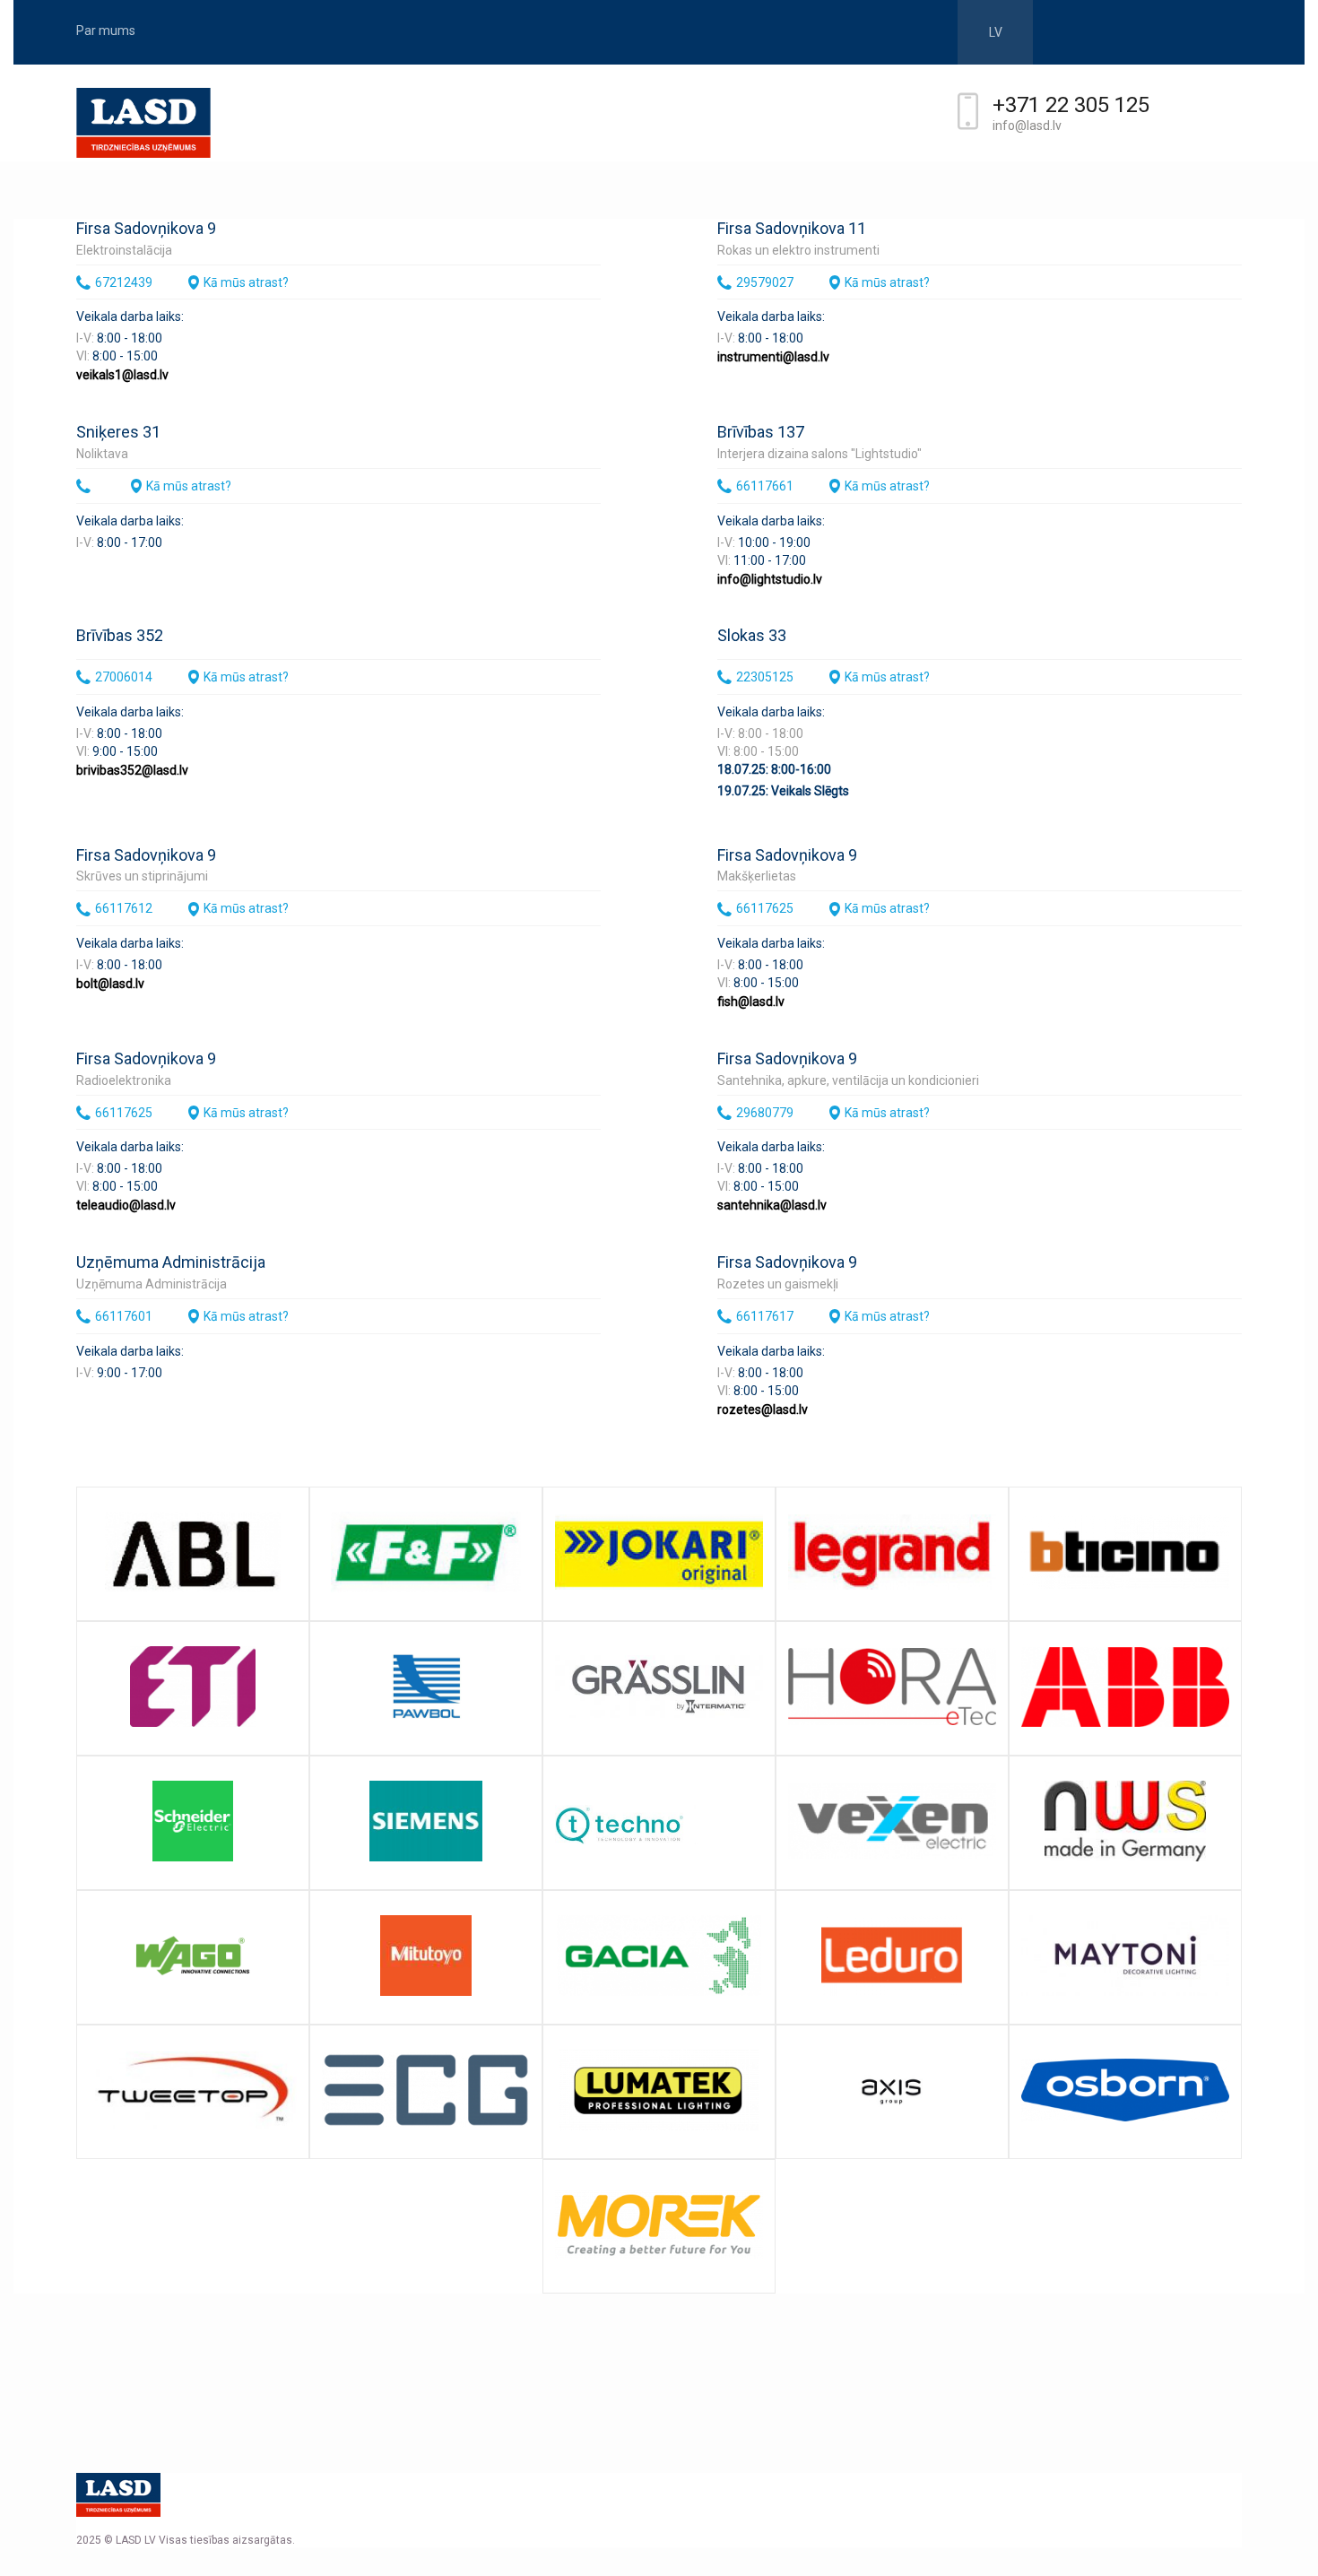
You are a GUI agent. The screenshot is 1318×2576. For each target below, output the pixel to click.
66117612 (124, 908)
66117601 (124, 1316)
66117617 (765, 1316)
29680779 (765, 1113)
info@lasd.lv (1027, 126)
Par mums (106, 30)
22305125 (765, 677)
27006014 (124, 677)
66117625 (765, 908)
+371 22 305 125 (1071, 105)
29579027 (765, 282)
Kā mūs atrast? (246, 282)
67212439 (124, 282)
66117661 (765, 486)
